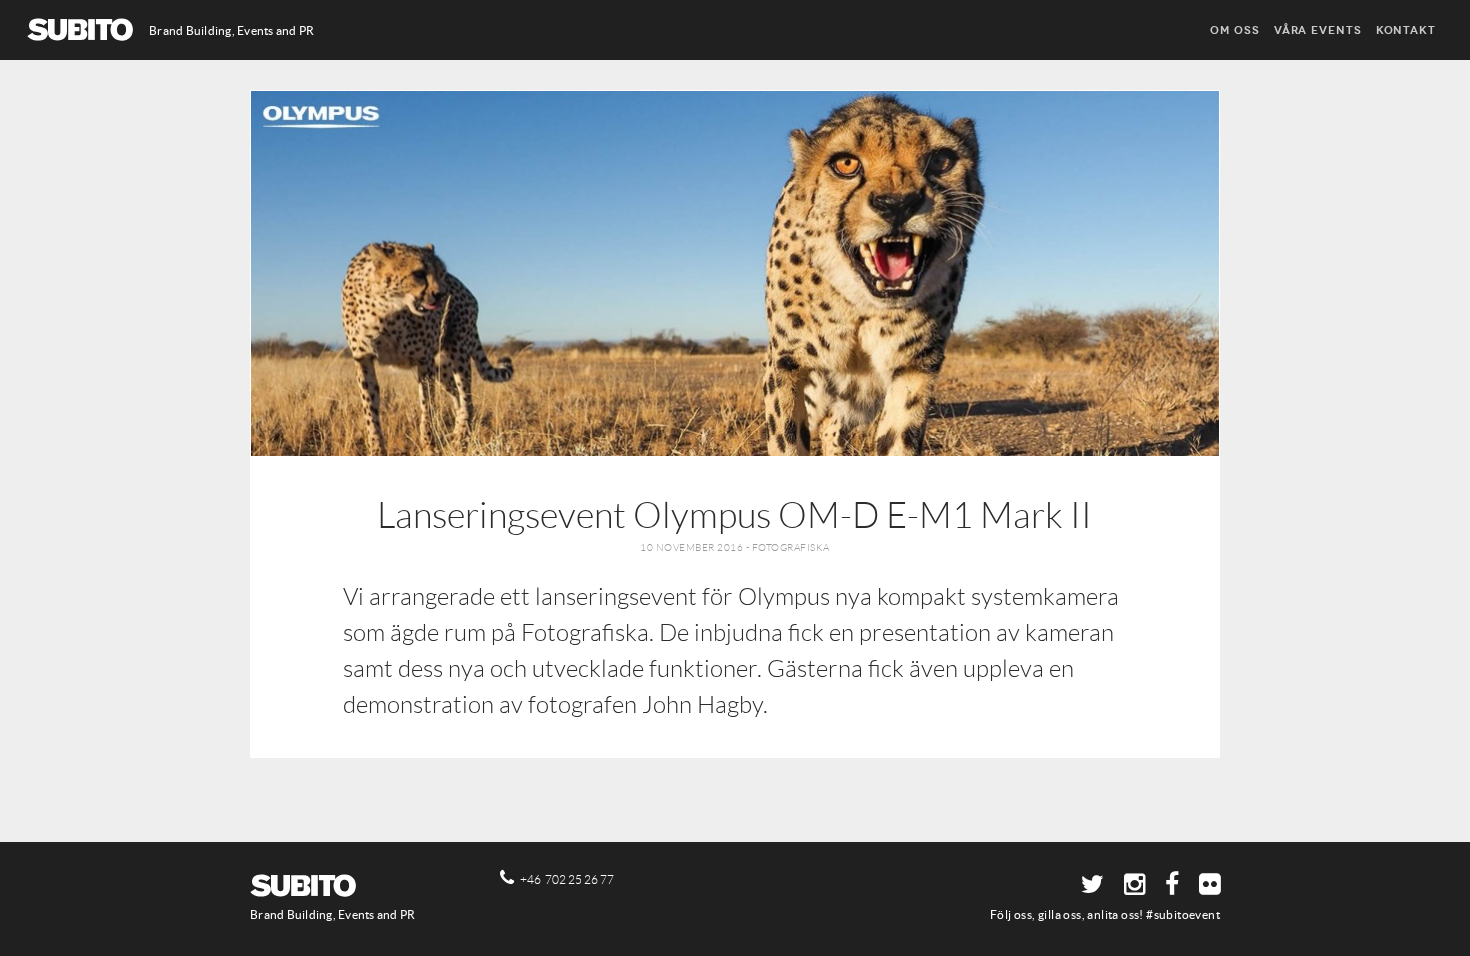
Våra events (1318, 30)
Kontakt (1406, 30)
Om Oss (1234, 30)
